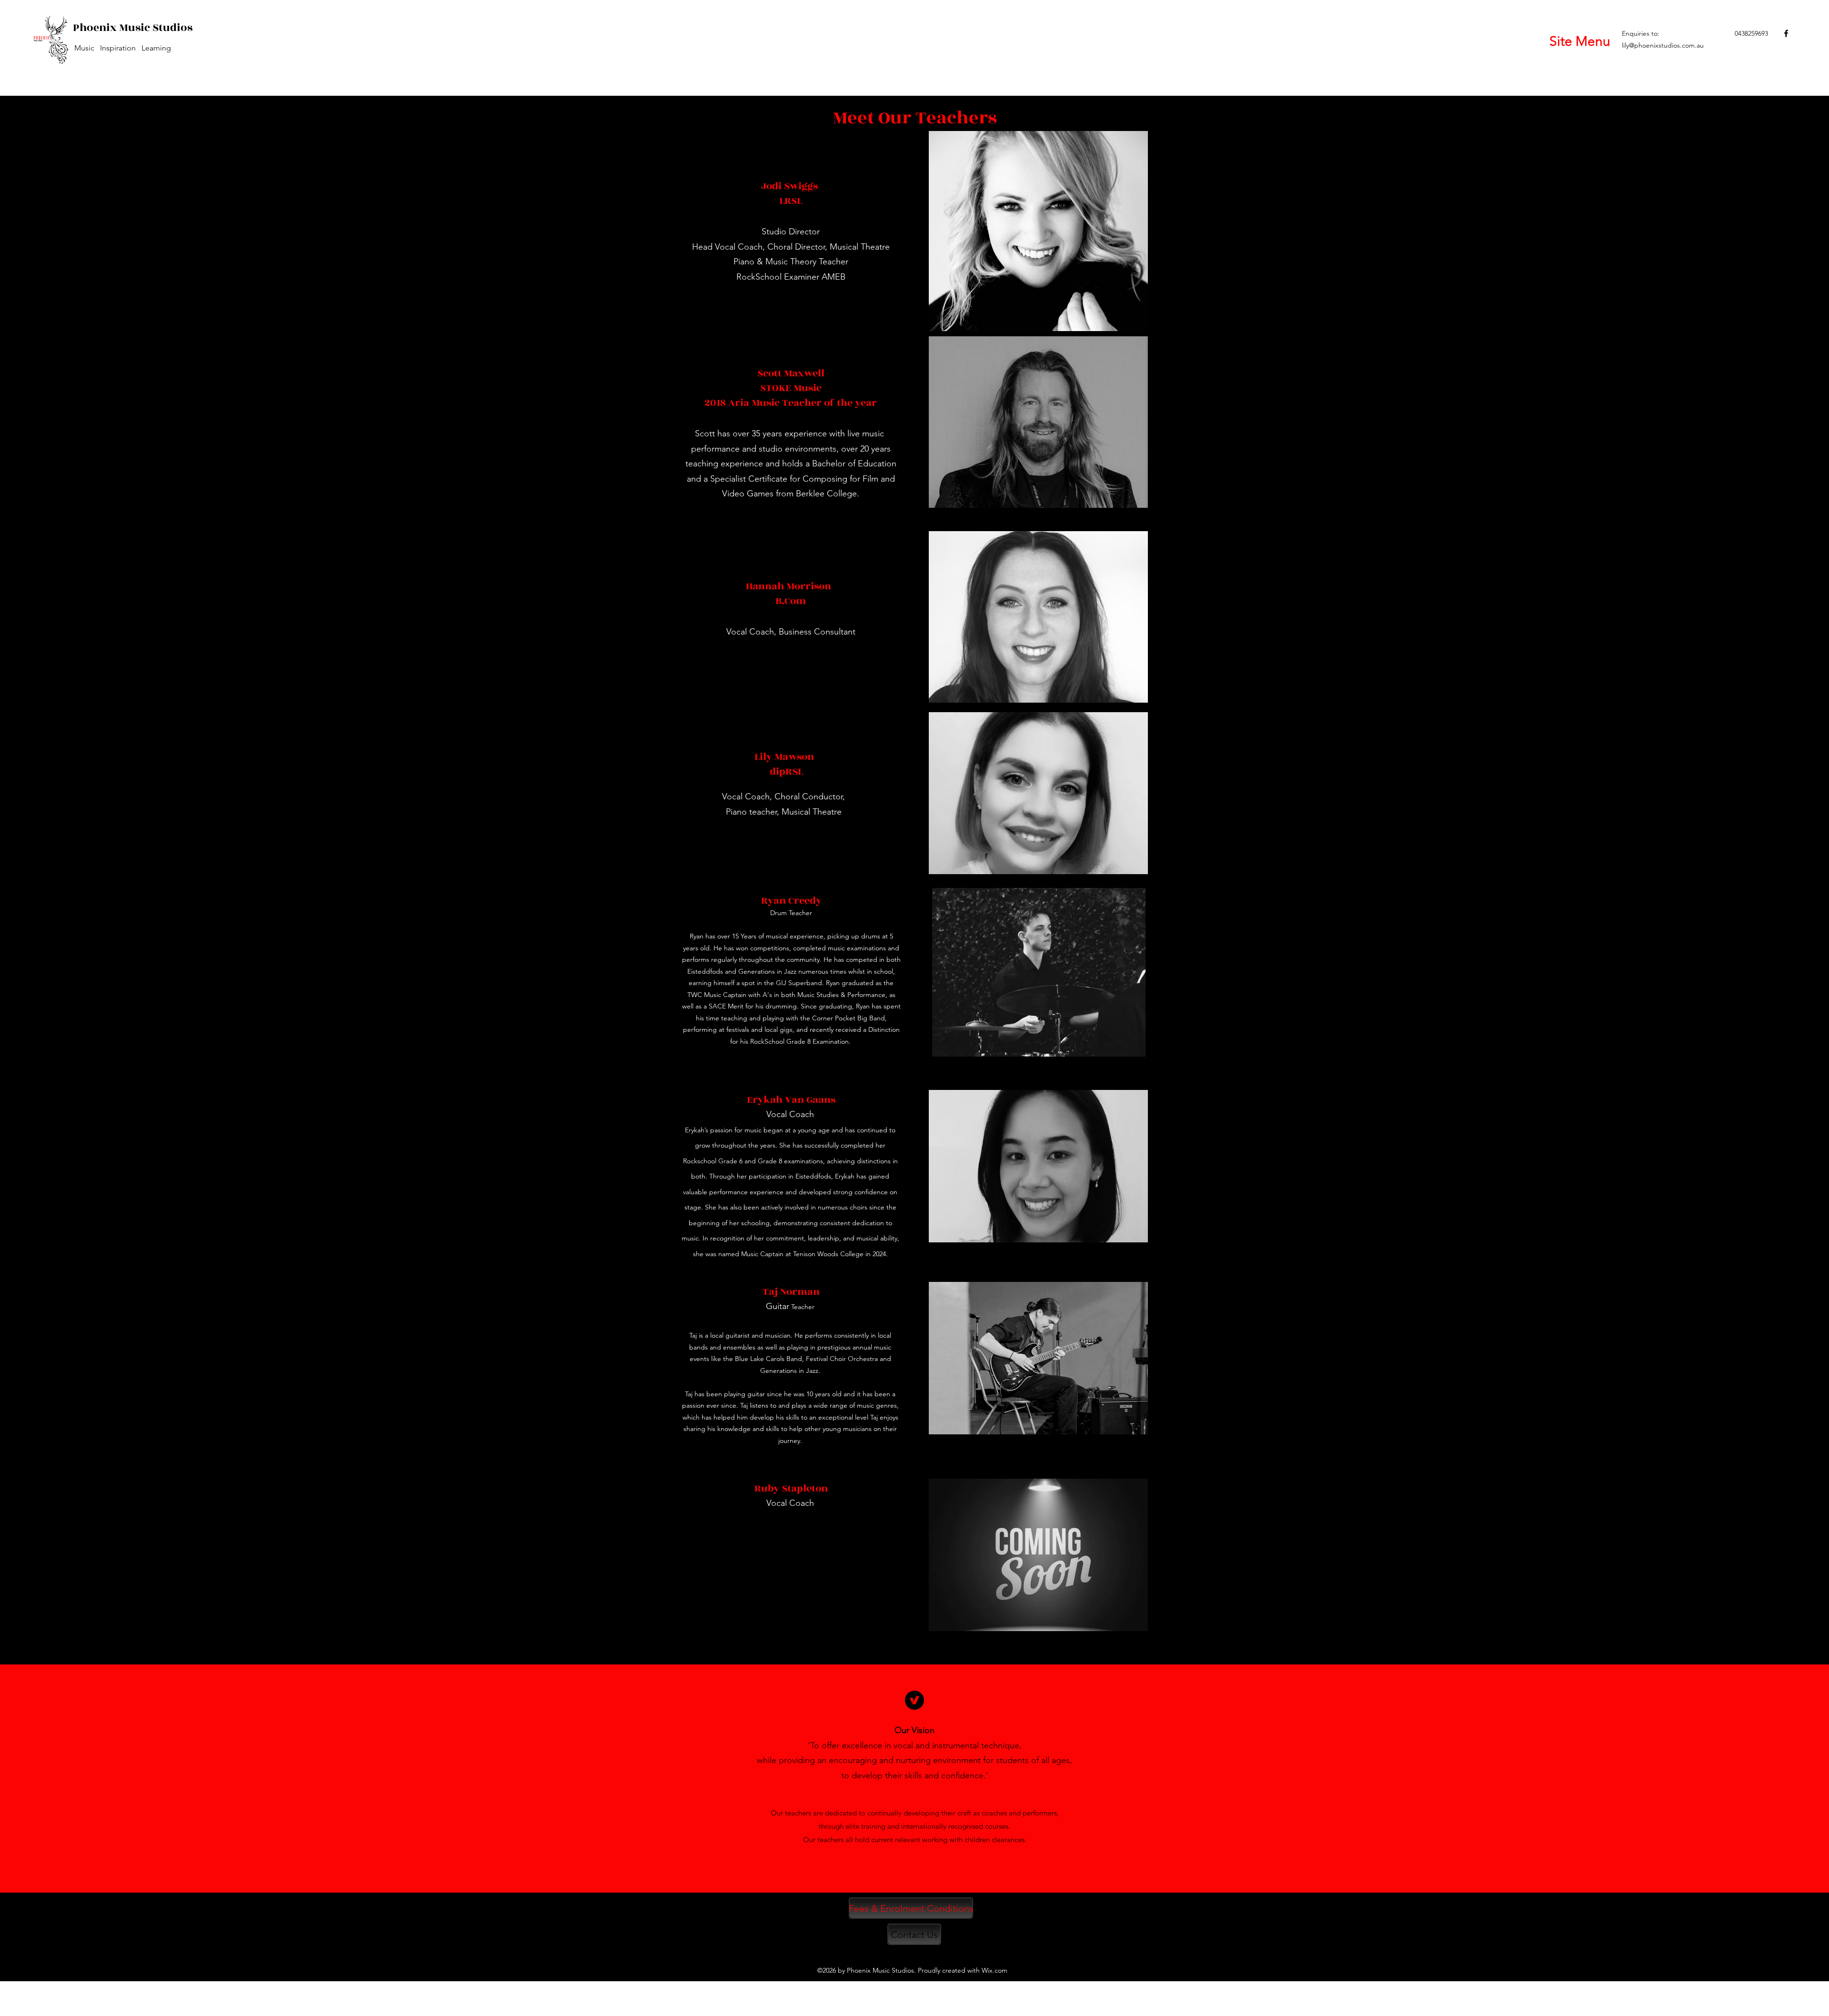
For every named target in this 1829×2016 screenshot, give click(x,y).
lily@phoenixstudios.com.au (1663, 45)
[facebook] (1786, 33)
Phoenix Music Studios (133, 28)
